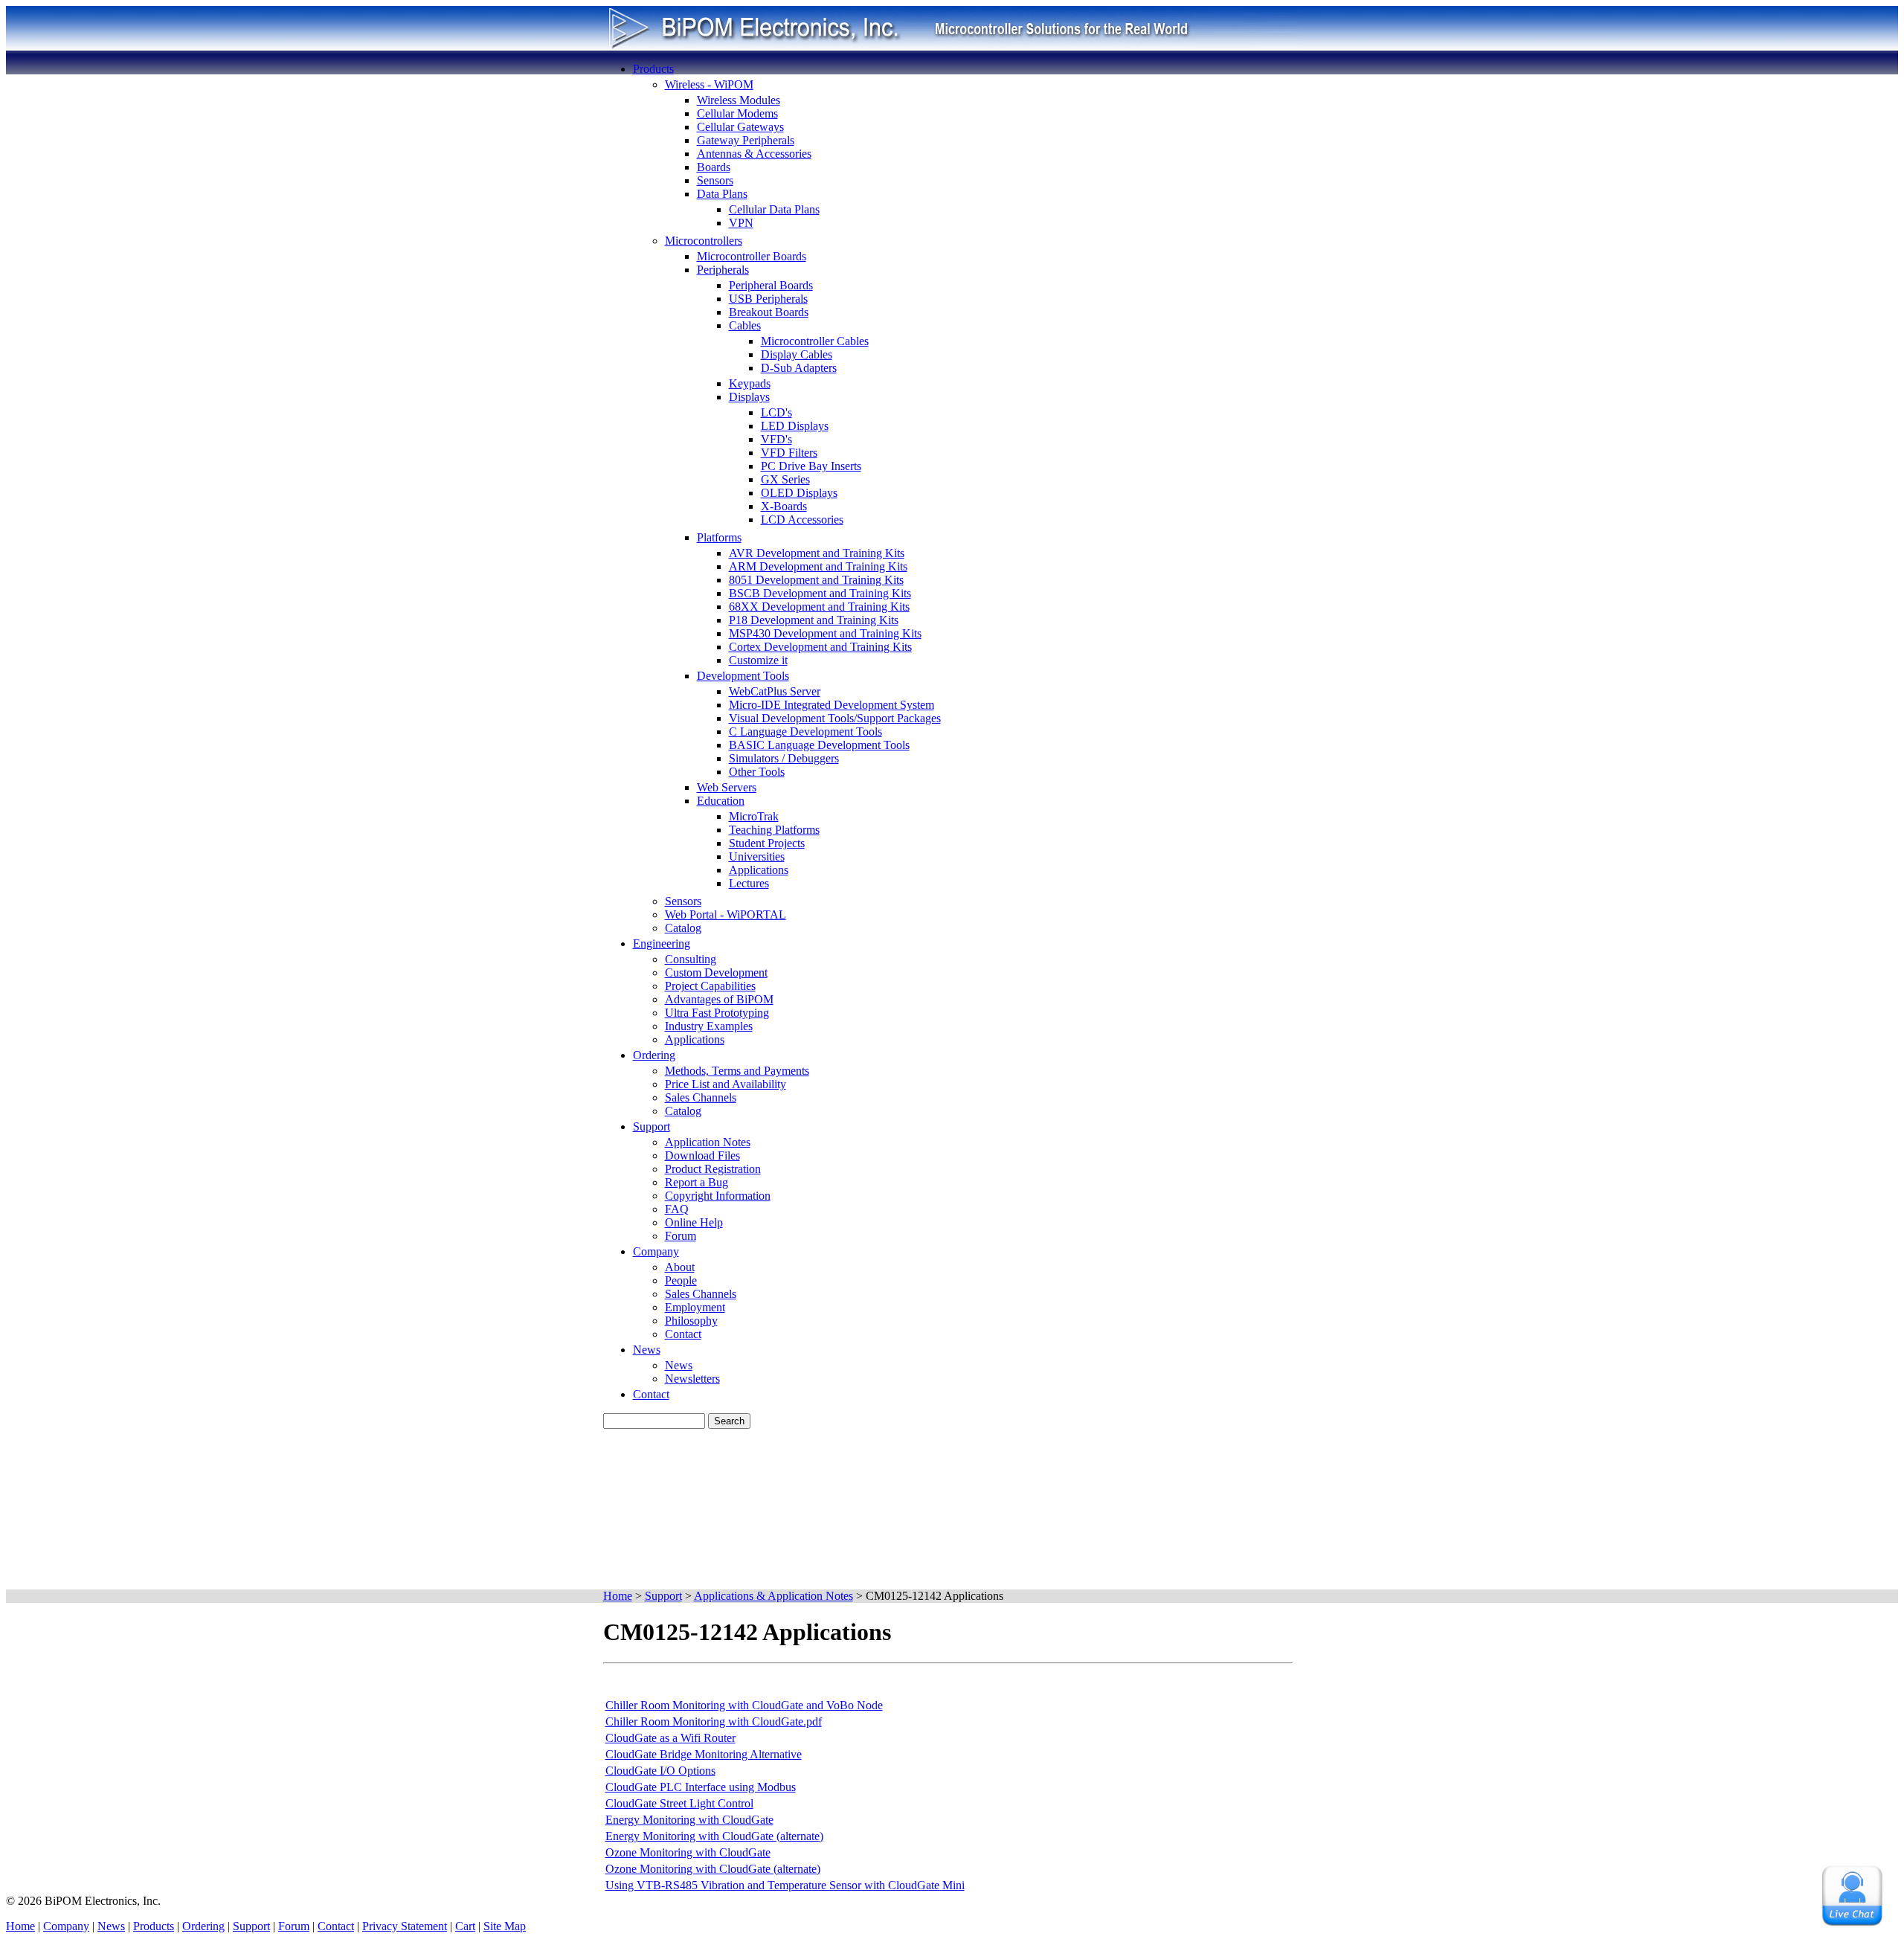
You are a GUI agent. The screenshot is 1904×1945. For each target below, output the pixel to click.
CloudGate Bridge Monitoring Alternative (704, 1754)
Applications (759, 870)
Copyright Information (718, 1196)
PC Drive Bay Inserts (811, 466)
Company (656, 1251)
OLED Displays (799, 493)
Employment (695, 1307)
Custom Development (716, 973)
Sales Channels (701, 1097)
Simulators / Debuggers (784, 758)
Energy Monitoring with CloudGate (689, 1820)
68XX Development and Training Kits (819, 607)
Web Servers (727, 787)
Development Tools (743, 676)
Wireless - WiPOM (709, 84)
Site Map (505, 1926)
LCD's (776, 412)
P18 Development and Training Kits (814, 620)
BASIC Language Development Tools (819, 745)
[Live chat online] (1852, 1896)
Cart (465, 1926)
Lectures (749, 883)
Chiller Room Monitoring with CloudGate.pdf (714, 1721)
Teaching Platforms (774, 830)
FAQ (677, 1209)
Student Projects (767, 843)
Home (20, 1926)
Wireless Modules (739, 100)
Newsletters (692, 1379)
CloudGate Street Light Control (679, 1803)
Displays (749, 397)
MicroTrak (754, 816)
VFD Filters (789, 453)
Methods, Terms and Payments (737, 1071)
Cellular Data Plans (774, 209)
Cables (745, 325)
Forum (681, 1236)
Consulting (691, 959)
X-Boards (784, 506)
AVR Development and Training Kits (817, 553)
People (681, 1280)
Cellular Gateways (740, 127)
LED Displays (795, 426)
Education (721, 801)
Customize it (758, 660)
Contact (683, 1334)
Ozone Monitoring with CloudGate (688, 1852)
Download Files (702, 1155)
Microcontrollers (704, 241)
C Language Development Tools (805, 732)
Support (652, 1126)
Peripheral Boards (771, 285)
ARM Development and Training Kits (818, 566)
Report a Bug (697, 1182)
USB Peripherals (768, 299)
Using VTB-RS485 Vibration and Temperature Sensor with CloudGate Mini (785, 1885)
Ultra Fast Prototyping (717, 1013)
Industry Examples (709, 1026)
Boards (714, 167)
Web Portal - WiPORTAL (726, 914)
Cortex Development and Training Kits (820, 647)
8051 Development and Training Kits (816, 580)
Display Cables (797, 354)
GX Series (785, 479)
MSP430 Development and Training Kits (825, 633)
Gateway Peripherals (746, 140)
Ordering (654, 1055)
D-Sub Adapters (799, 368)
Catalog (683, 928)
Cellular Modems (737, 113)
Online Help (694, 1222)
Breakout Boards (769, 312)
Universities (757, 856)
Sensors (715, 180)
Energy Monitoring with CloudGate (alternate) (714, 1836)
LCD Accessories (802, 520)
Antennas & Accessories (754, 154)
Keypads (750, 383)
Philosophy (691, 1321)
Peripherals (723, 270)
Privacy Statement (405, 1926)
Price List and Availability (726, 1084)
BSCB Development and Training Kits (820, 593)
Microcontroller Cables (815, 341)
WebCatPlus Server (775, 691)
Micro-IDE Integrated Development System (832, 705)
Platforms (719, 537)
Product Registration (713, 1169)
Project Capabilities (710, 986)
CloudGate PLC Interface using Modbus (701, 1787)
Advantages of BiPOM (719, 999)
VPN (741, 223)
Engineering (662, 943)
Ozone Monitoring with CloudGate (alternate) (713, 1869)
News (647, 1350)
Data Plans (722, 194)
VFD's (776, 439)
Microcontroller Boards (752, 256)
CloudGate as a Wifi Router (670, 1738)
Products (653, 69)
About (680, 1267)
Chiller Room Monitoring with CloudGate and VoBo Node (744, 1705)
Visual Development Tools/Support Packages (835, 718)
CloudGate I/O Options (660, 1771)
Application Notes (708, 1142)
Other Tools (757, 772)
